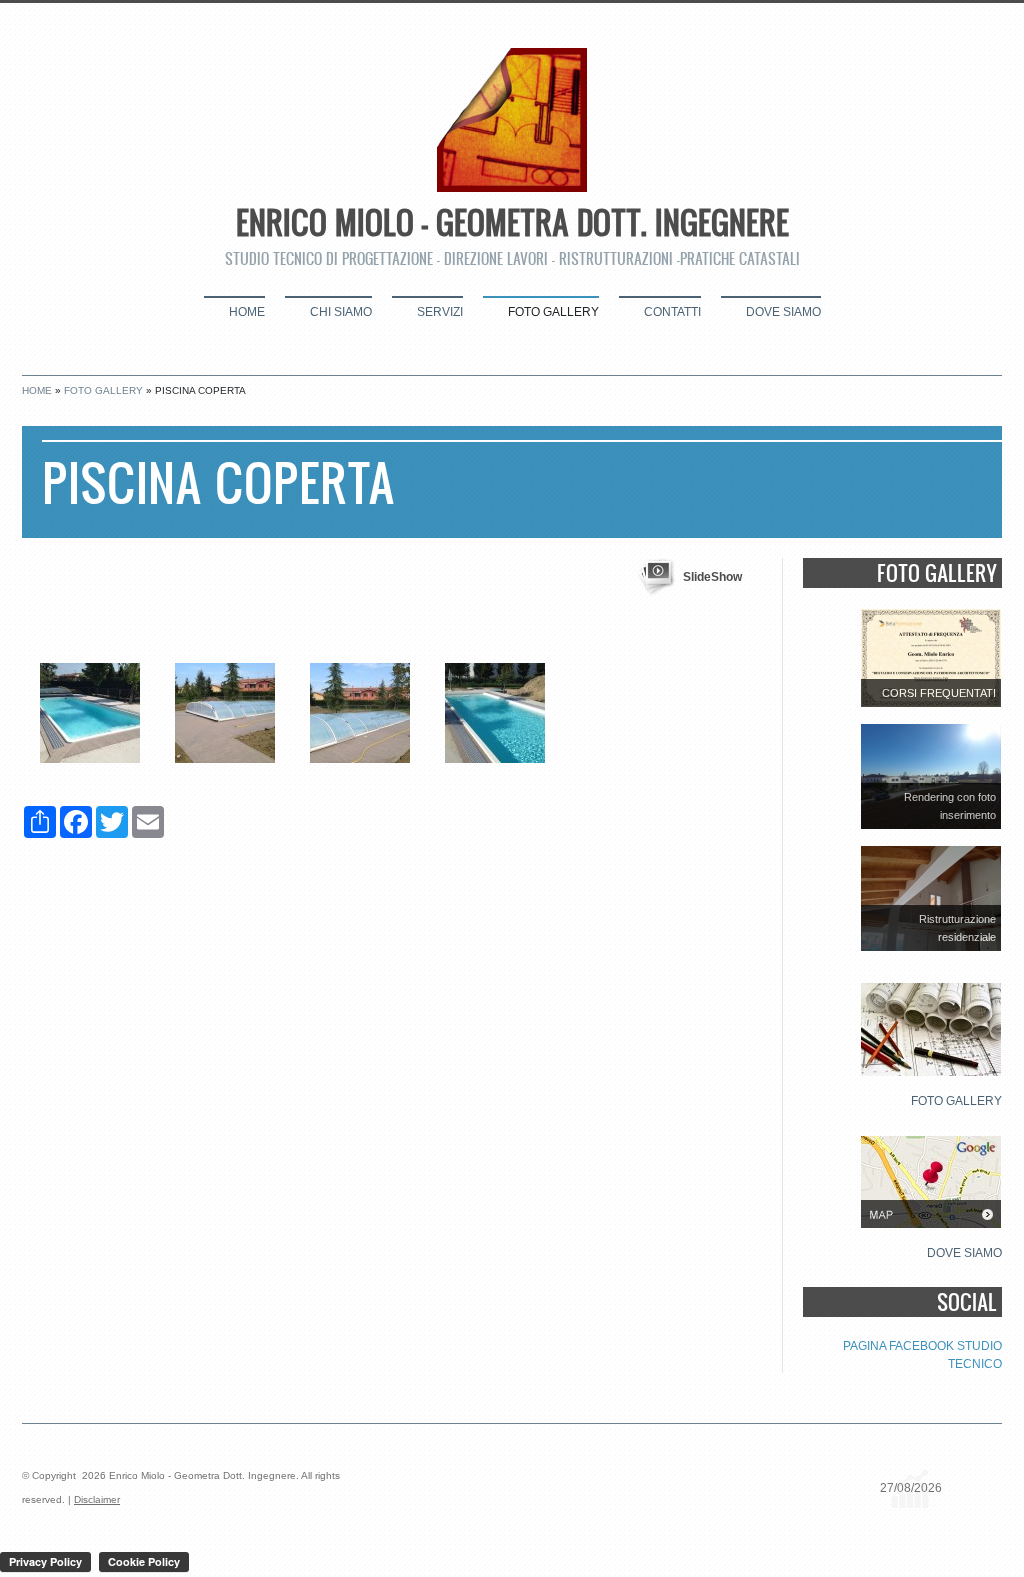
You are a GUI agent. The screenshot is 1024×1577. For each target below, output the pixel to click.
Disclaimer (97, 1499)
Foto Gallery (553, 312)
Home (247, 312)
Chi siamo (341, 312)
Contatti (672, 312)
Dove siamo (783, 312)
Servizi (440, 312)
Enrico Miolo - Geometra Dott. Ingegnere (512, 222)
